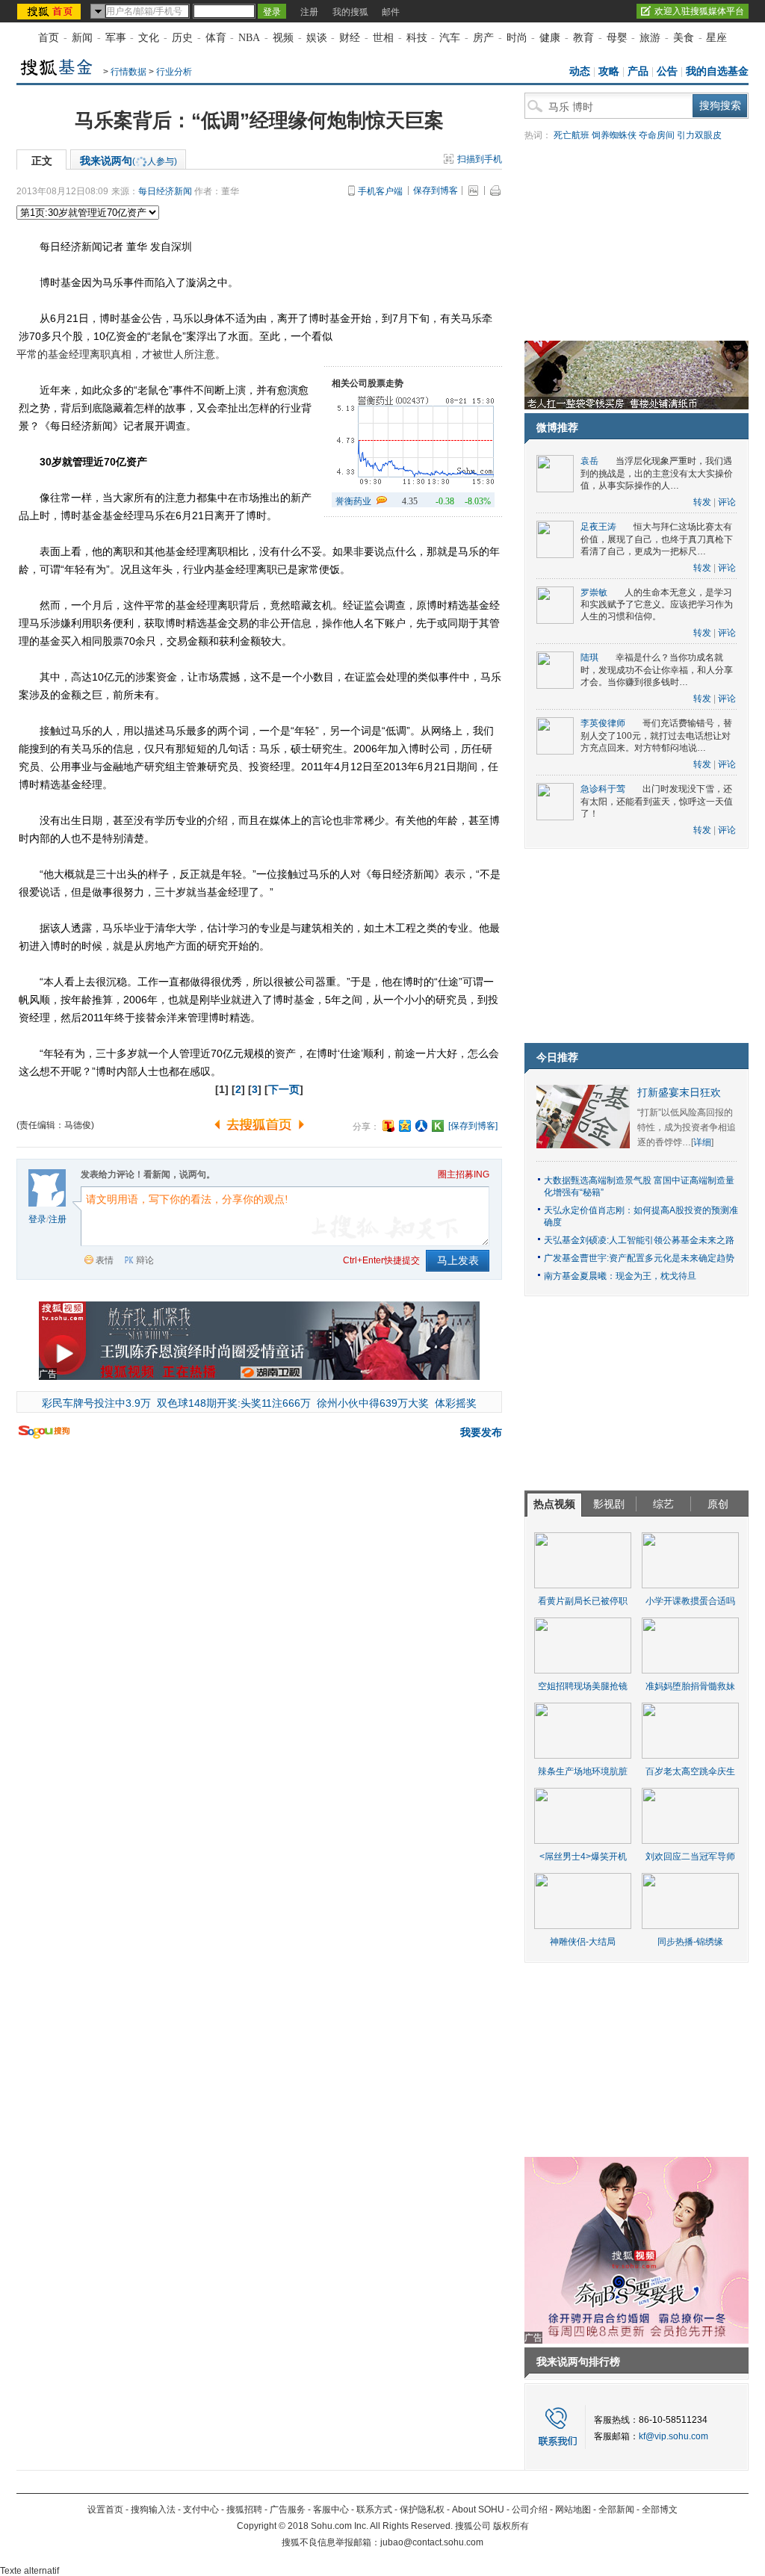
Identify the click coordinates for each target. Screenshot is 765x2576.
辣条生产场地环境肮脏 (583, 1771)
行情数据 (128, 72)
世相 (383, 38)
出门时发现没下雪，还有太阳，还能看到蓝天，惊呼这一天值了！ (657, 801)
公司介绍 (530, 2510)
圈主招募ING (464, 1174)
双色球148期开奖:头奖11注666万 (234, 1403)
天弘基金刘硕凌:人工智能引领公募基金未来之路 (639, 1240)
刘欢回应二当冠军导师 (690, 1857)
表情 (105, 1260)
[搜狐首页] (50, 11)
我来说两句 (128, 161)
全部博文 (660, 2510)
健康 (550, 38)
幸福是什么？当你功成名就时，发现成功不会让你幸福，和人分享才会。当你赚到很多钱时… (657, 670)
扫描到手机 (480, 159)
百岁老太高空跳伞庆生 (690, 1771)
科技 (417, 38)
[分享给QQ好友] (405, 1126)
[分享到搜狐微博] (388, 1126)
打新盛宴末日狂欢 (679, 1093)
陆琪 (589, 657)
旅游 (650, 38)
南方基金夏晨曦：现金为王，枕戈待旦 (620, 1276)
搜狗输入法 (153, 2510)
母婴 (617, 38)
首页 (49, 38)
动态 (580, 71)
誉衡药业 (353, 501)
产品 (638, 71)
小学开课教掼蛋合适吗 (690, 1601)
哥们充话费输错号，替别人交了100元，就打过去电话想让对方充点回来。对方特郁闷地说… (656, 736)
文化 (149, 38)
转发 (702, 502)
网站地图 (573, 2510)
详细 (702, 1142)
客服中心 (331, 2510)
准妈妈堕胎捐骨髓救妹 (690, 1686)
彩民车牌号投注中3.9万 (96, 1403)
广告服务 (288, 2510)
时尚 (517, 38)
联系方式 (374, 2510)
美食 (684, 38)
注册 (309, 12)
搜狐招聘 (244, 2510)
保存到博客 (436, 191)
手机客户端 (380, 191)
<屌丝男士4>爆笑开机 (583, 1857)
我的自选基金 (717, 71)
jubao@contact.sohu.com (432, 2542)
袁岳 (589, 461)
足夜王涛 (598, 527)
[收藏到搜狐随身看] (438, 1126)
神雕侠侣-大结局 (583, 1942)
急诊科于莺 (603, 789)
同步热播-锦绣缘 (690, 1942)
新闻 (82, 38)
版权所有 (511, 2526)
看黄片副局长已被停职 (583, 1601)
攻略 (609, 71)
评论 (727, 502)
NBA (249, 38)
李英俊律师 (603, 723)
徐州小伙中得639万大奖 (373, 1403)
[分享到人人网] (421, 1126)
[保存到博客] (473, 1126)
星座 (716, 38)
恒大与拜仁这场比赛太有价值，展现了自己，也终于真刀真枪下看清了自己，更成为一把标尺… (657, 539)
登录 (37, 1219)
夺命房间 (657, 135)
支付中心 (201, 2510)
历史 (182, 38)
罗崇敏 (594, 592)
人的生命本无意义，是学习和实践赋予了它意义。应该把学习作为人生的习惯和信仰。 (657, 605)
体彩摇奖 (456, 1403)
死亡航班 (572, 135)
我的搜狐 (350, 12)
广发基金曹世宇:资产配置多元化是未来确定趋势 (639, 1258)
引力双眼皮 (699, 135)
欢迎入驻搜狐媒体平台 (699, 11)
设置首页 (105, 2510)
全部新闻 (616, 2510)
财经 (350, 38)
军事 (116, 38)
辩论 (145, 1260)
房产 (483, 38)
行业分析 (174, 72)
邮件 (391, 12)
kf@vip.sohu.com (673, 2436)
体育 (216, 38)
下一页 (284, 1089)
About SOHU (478, 2510)
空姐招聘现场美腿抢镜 (583, 1686)
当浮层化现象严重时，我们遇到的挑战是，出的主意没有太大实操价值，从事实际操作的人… (657, 473)
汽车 (450, 38)
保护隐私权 (422, 2510)
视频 (283, 38)
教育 (583, 38)
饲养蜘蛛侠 (614, 135)
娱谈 (317, 38)
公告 (667, 71)
